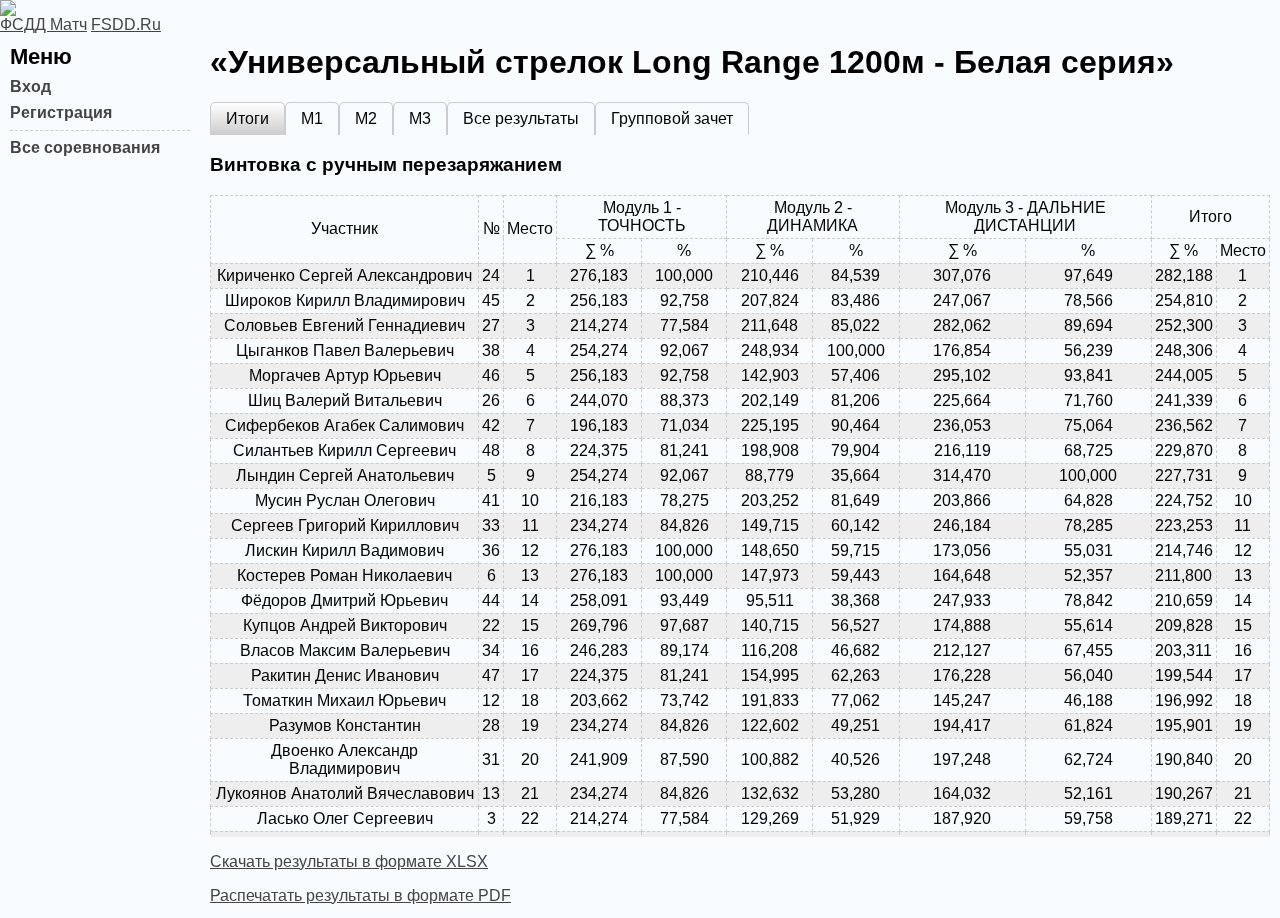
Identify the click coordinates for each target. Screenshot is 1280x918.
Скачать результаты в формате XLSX (349, 861)
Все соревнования (85, 147)
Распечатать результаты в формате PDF (360, 895)
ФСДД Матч (43, 24)
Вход (30, 86)
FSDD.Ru (126, 24)
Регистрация (61, 112)
